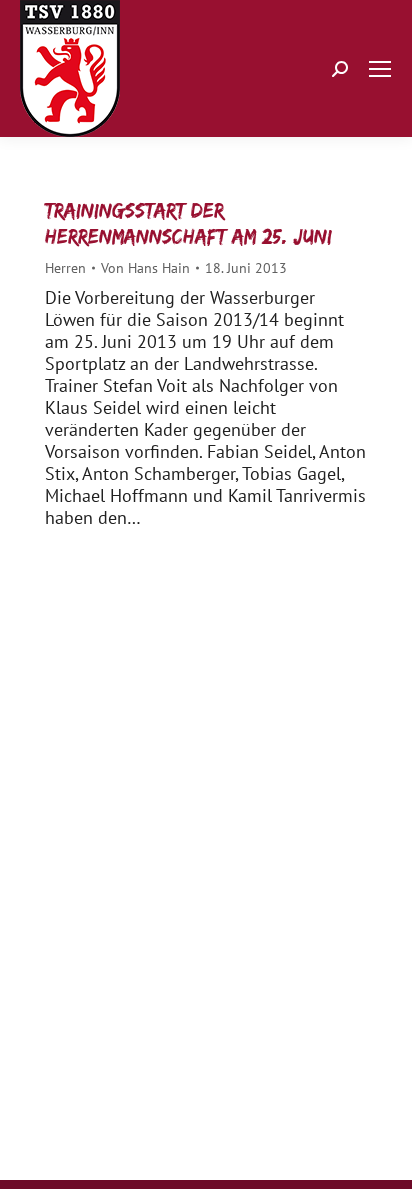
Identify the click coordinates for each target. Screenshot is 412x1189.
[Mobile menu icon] (380, 69)
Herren (65, 268)
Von (145, 268)
